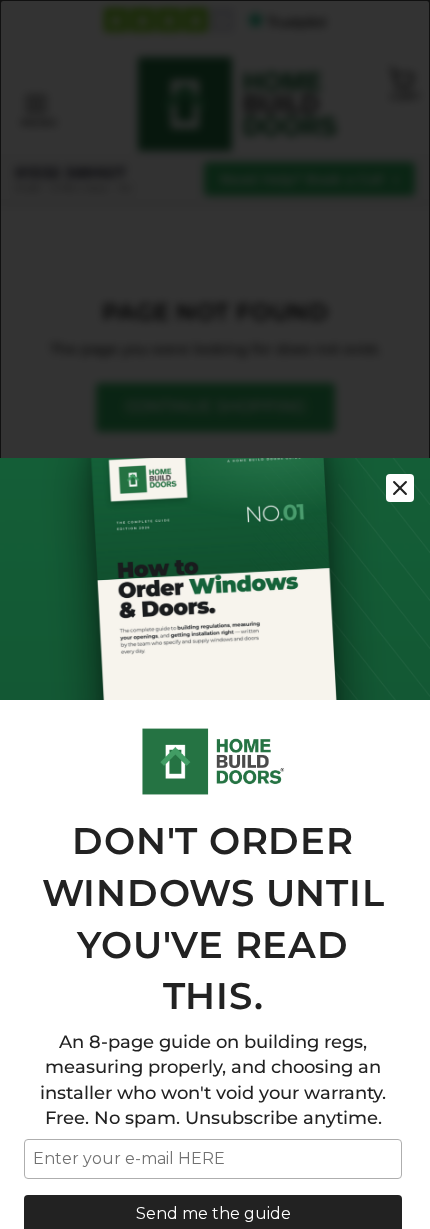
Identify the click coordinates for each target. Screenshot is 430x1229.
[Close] (400, 488)
